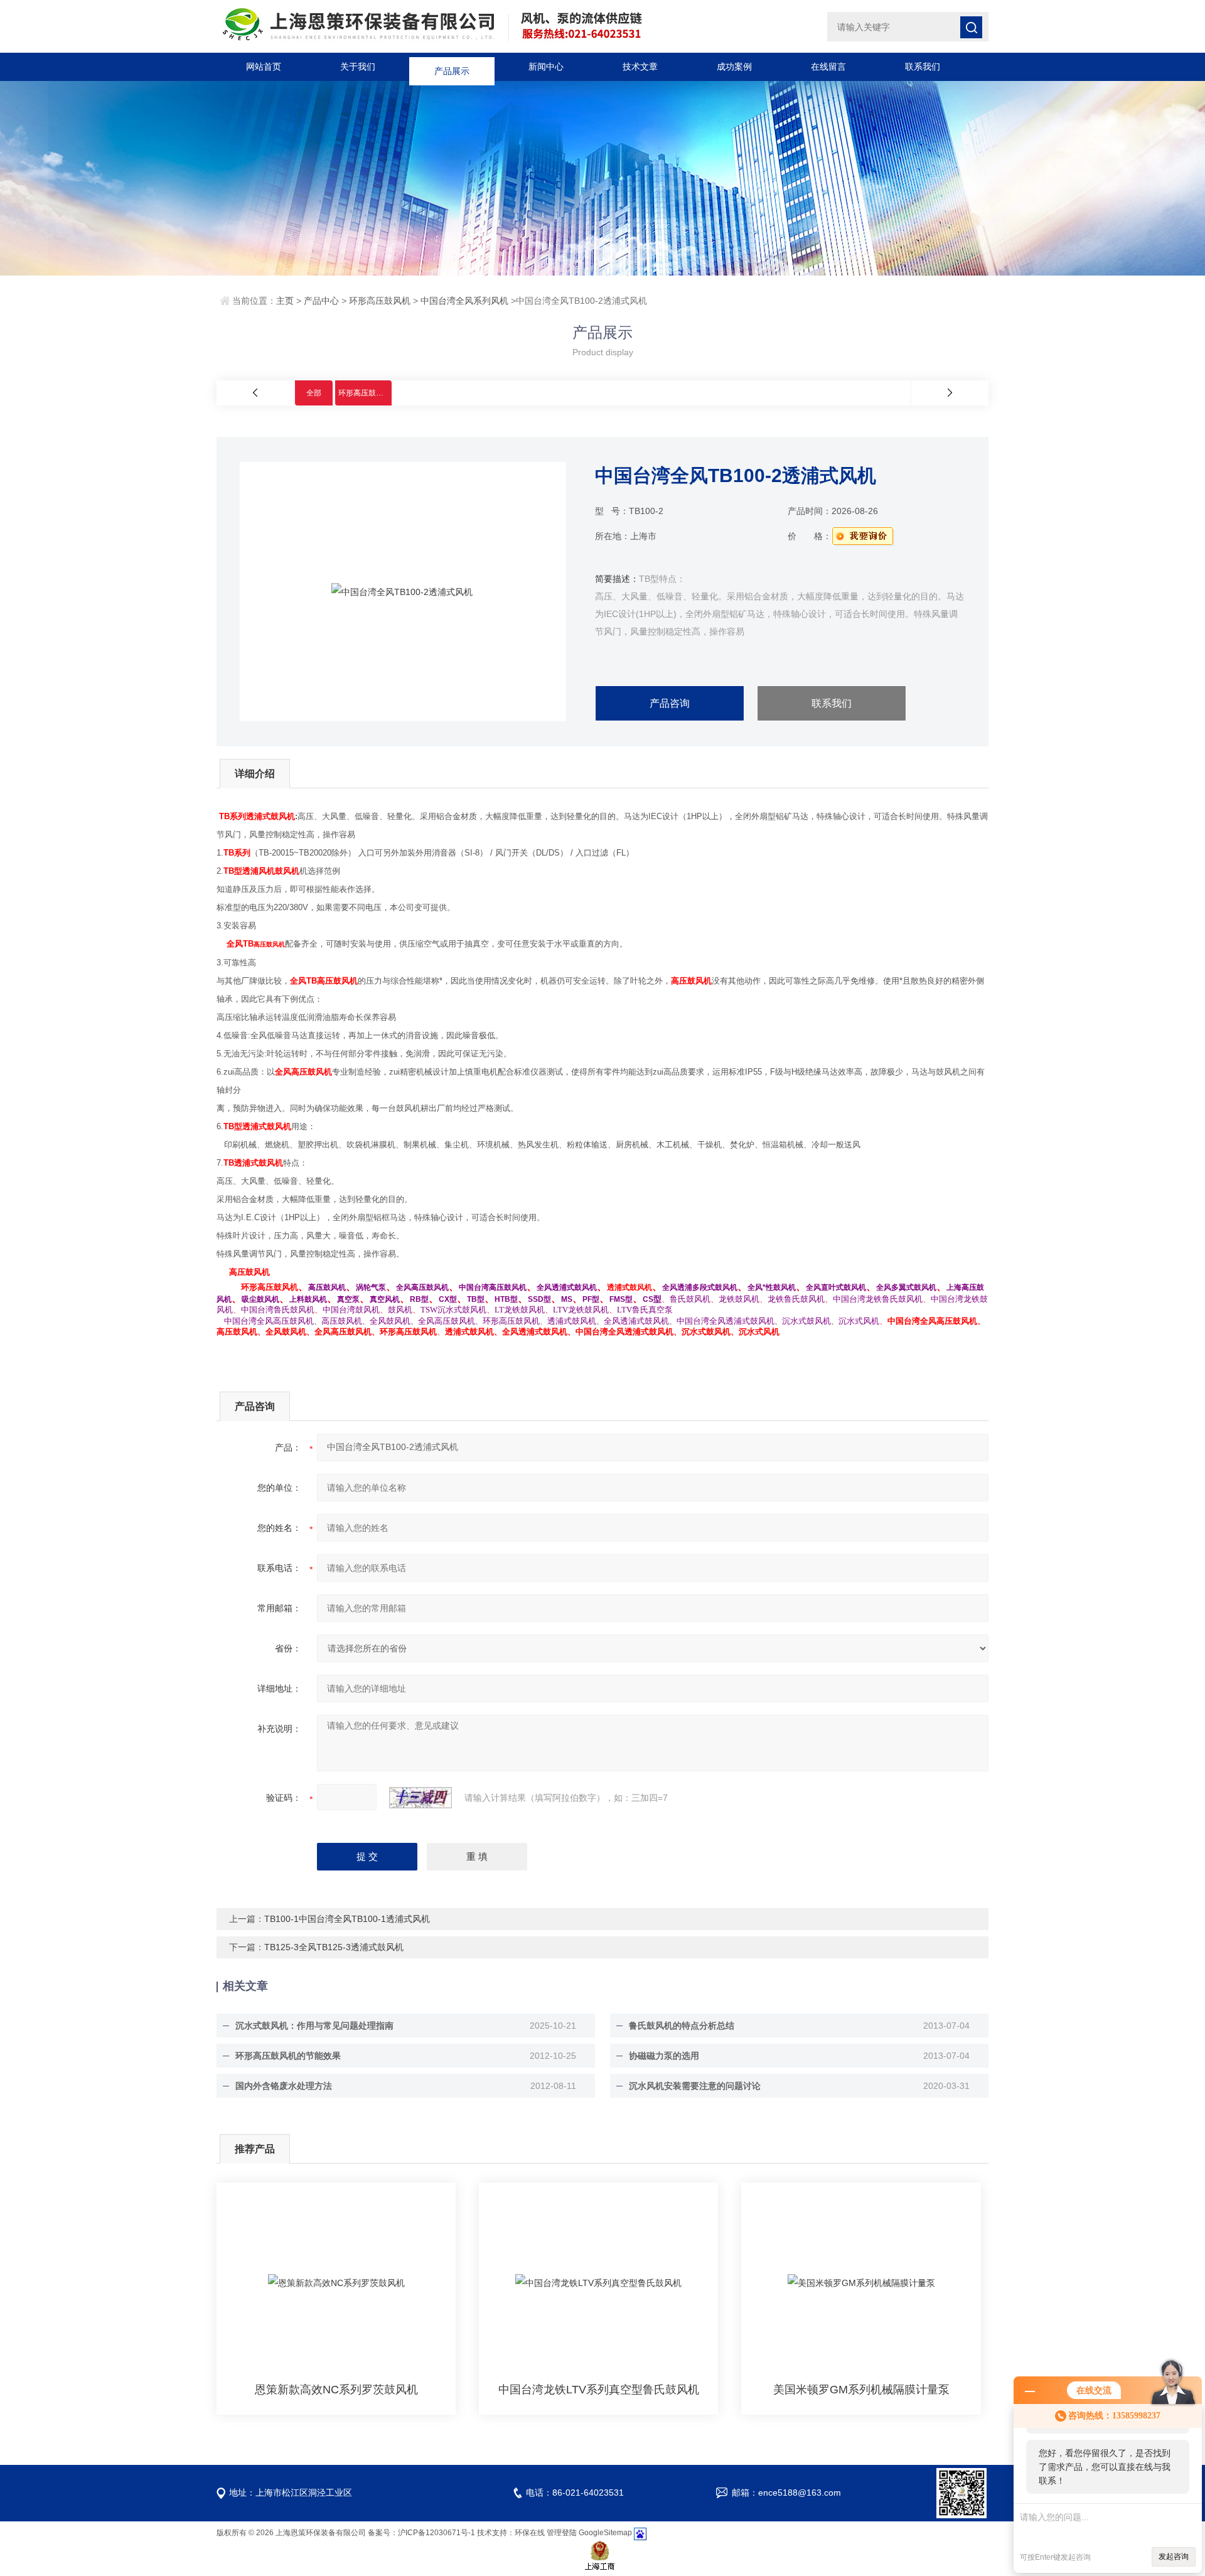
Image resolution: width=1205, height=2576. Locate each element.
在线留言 (828, 67)
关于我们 (358, 67)
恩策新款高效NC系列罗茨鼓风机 (336, 2390)
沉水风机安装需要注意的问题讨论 (695, 2086)
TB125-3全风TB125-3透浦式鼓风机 (334, 1947)
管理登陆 (562, 2533)
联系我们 (923, 67)
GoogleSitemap (605, 2533)
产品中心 (321, 301)
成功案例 (734, 67)
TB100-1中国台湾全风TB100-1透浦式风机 (347, 1919)
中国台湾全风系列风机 (464, 301)
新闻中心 (546, 67)
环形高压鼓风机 (380, 301)
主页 (285, 301)
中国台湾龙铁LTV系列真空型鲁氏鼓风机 (599, 2390)
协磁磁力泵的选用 (664, 2056)
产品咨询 (670, 703)
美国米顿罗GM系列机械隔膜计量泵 (861, 2390)
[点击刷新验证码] (420, 1798)
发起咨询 (1174, 2557)
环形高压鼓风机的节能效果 (288, 2056)
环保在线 (530, 2533)
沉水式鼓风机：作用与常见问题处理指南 (314, 2026)
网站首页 (264, 67)
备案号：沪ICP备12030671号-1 (421, 2533)
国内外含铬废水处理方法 (284, 2086)
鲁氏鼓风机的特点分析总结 (682, 2026)
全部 (314, 393)
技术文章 (640, 67)
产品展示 (452, 67)
